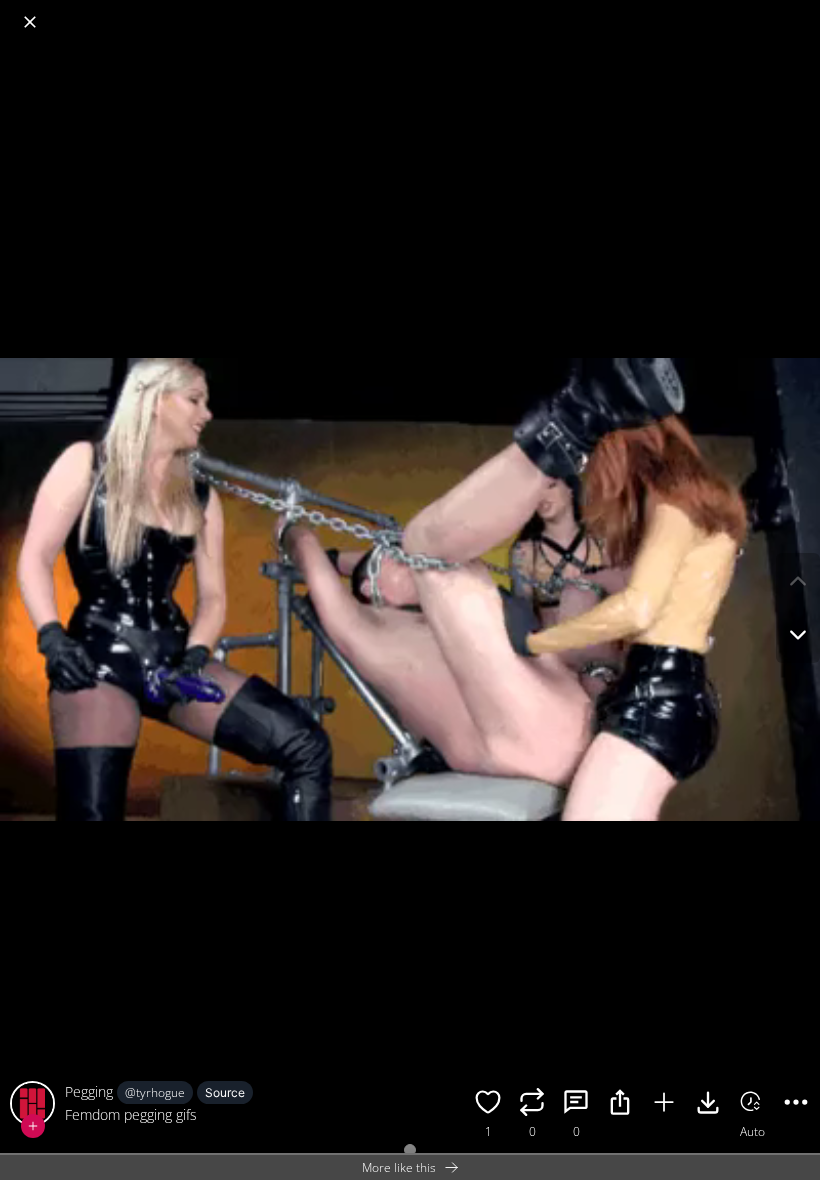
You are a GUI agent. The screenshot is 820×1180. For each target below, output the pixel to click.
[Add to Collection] (664, 1105)
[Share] (620, 1105)
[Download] (708, 1105)
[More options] (796, 1105)
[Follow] (33, 1126)
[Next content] (798, 635)
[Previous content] (798, 581)
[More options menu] (800, 12)
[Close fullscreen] (30, 22)
